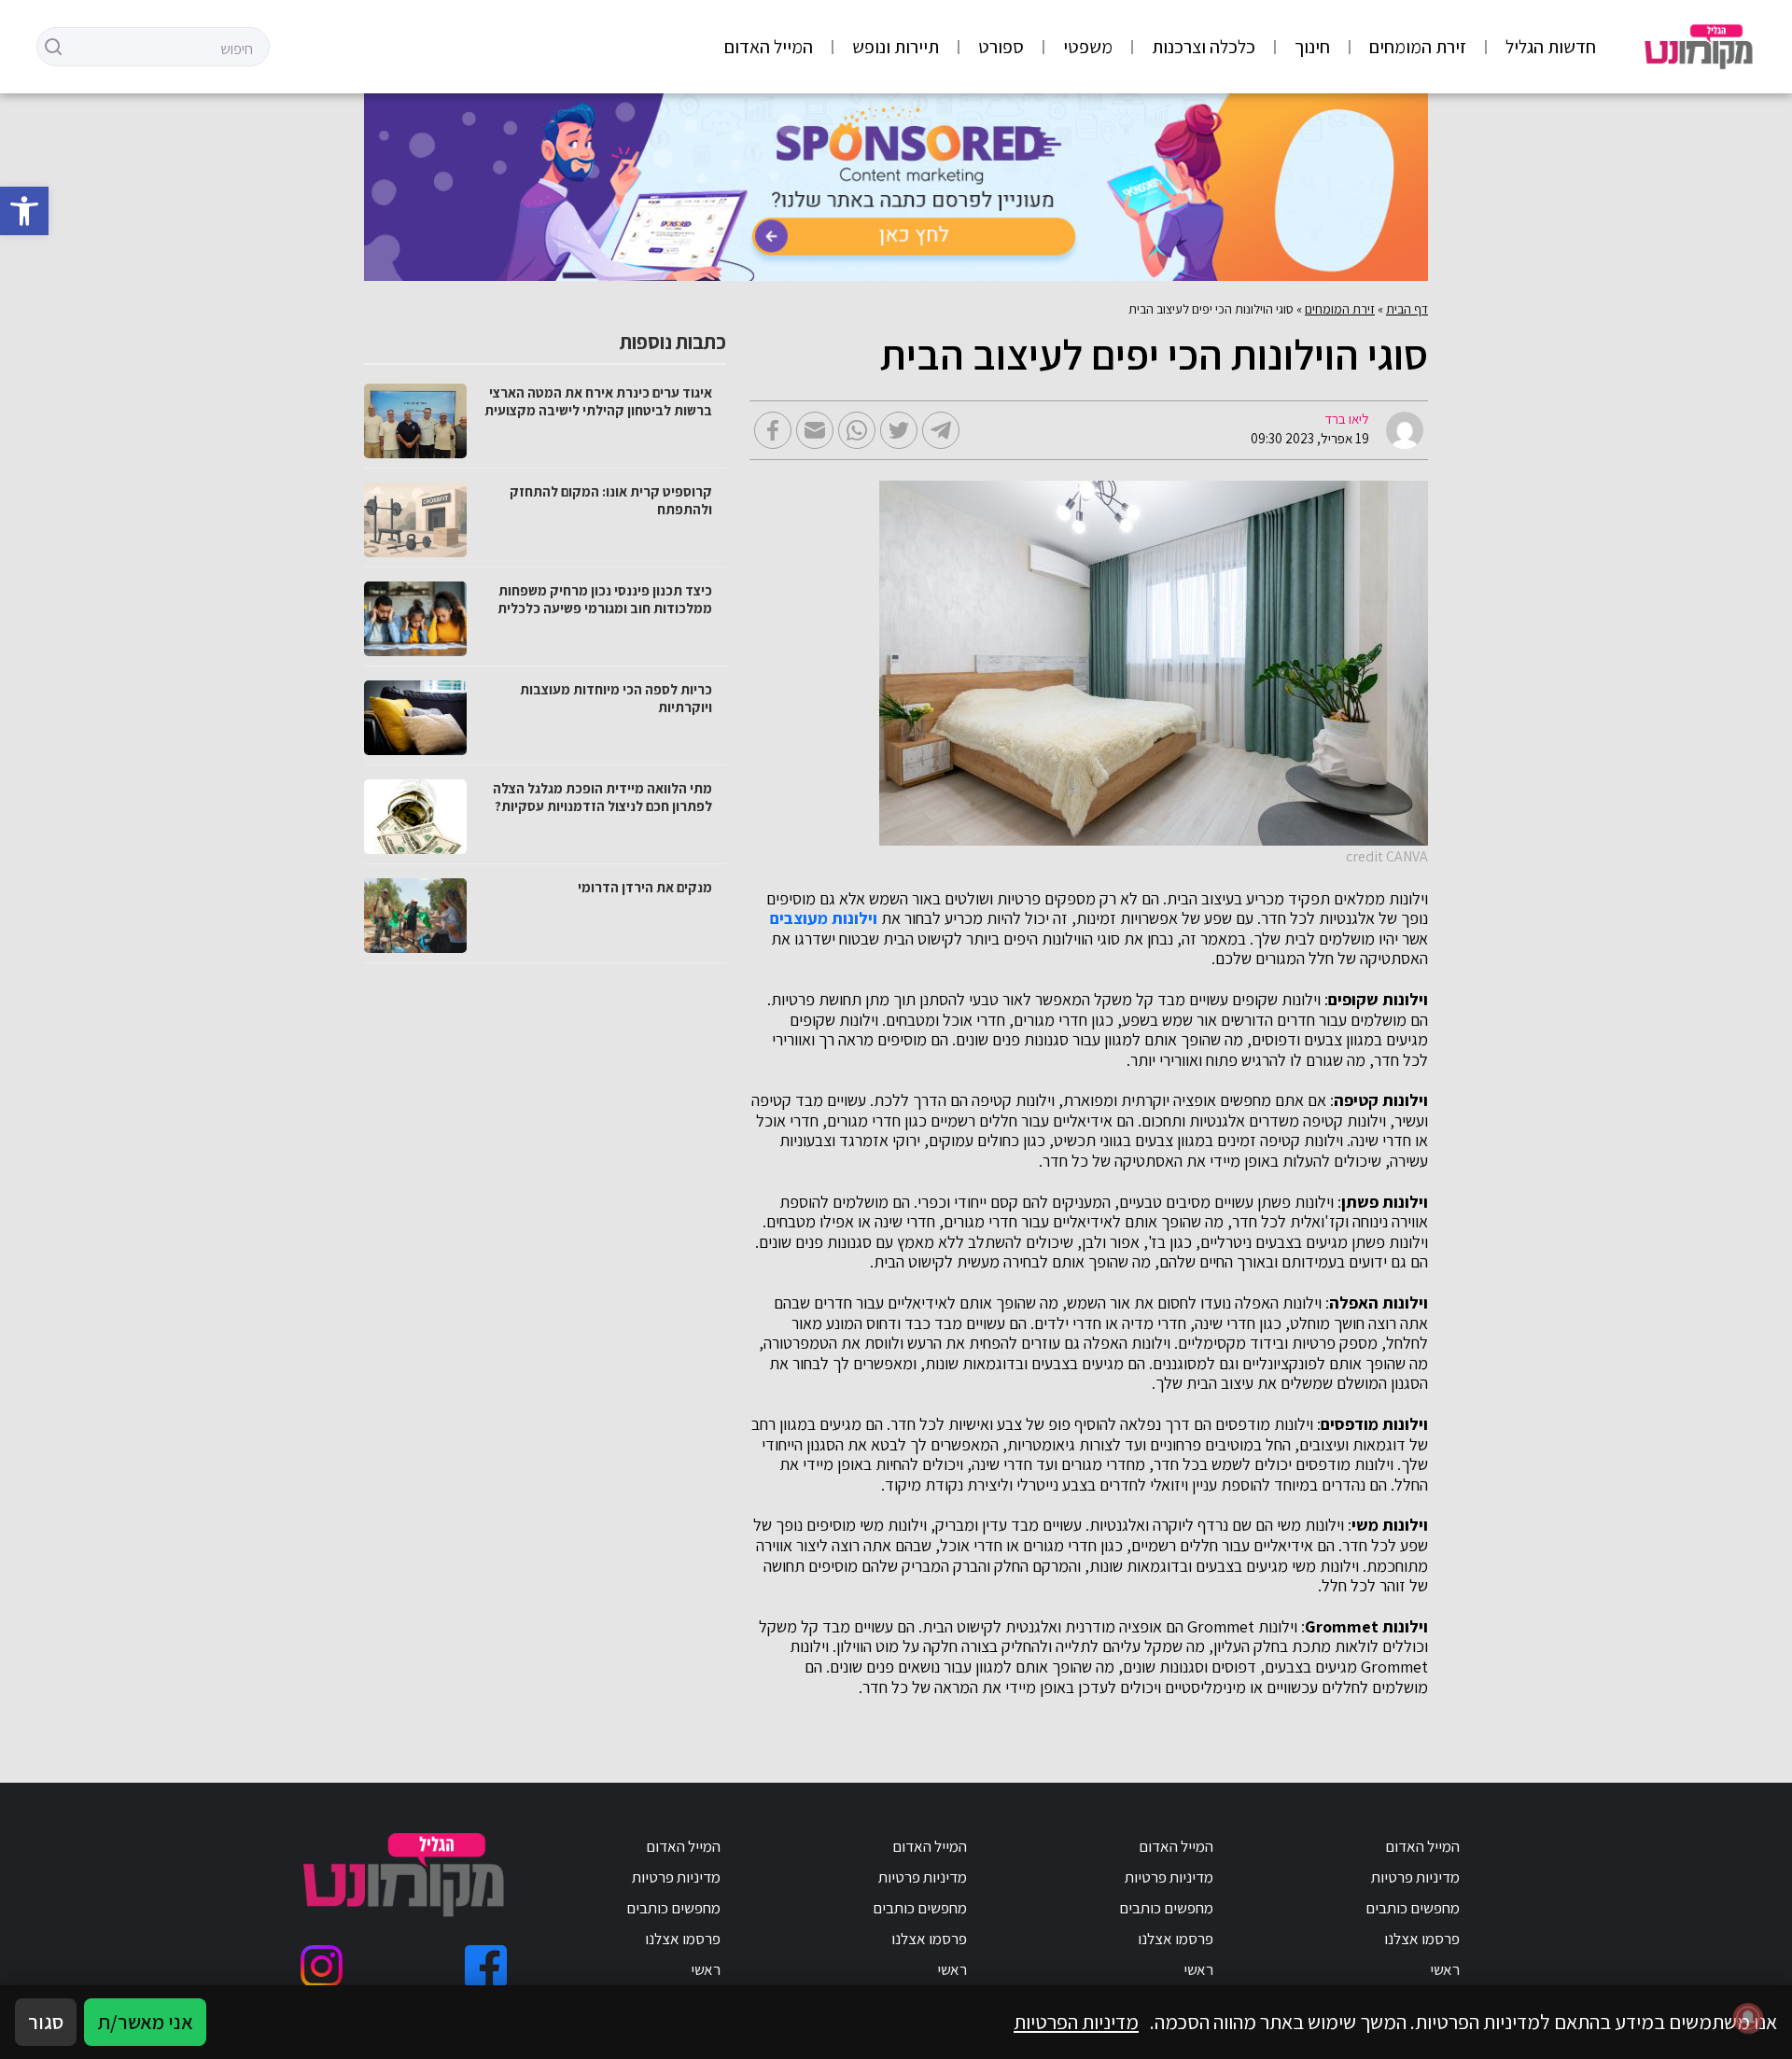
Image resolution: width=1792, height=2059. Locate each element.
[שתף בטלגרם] (941, 430)
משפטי (1088, 47)
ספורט (1001, 47)
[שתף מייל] (815, 430)
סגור (46, 2022)
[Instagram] (322, 1966)
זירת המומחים (1418, 47)
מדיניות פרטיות (1415, 1877)
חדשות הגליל (1551, 47)
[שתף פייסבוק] (773, 430)
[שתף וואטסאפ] (857, 430)
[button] (24, 211)
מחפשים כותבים (1413, 1908)
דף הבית (1407, 309)
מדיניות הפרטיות (1076, 2022)
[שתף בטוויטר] (899, 430)
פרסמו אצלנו (1422, 1939)
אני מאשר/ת (145, 2022)
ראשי (1445, 1969)
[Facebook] (486, 1966)
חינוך (1312, 47)
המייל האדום (769, 47)
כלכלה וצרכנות (1204, 47)
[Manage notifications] (1748, 2018)
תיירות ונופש (896, 47)
